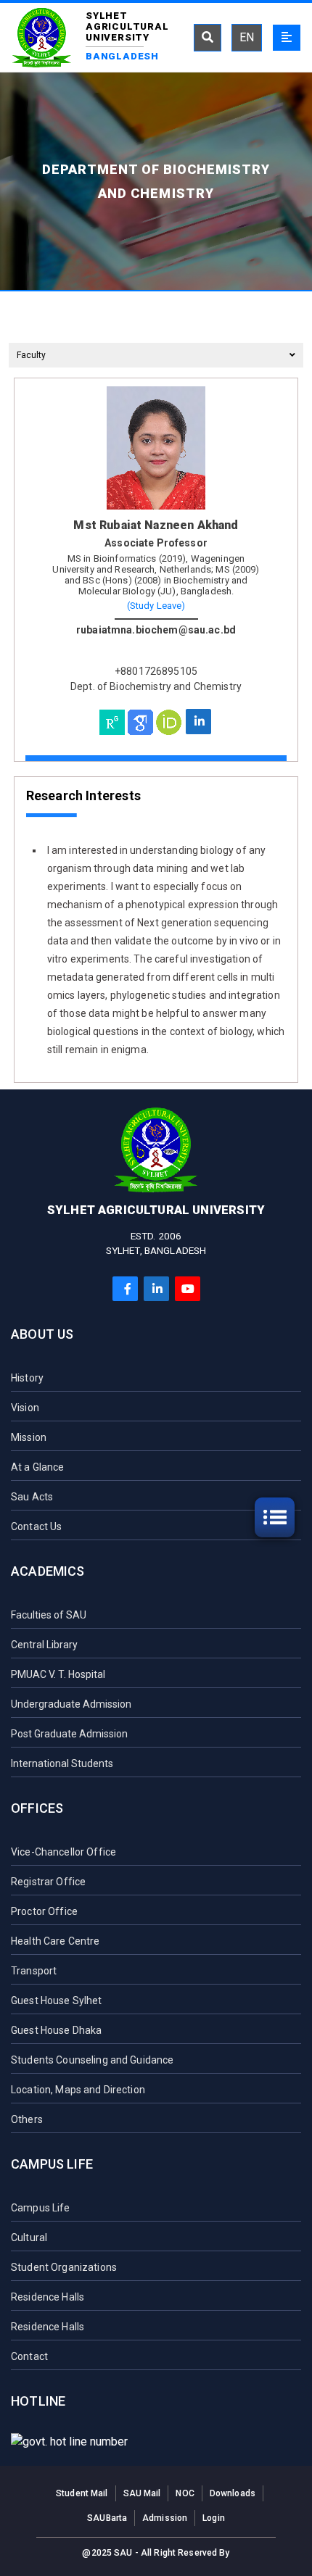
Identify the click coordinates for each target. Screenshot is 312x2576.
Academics (48, 1571)
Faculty (31, 355)
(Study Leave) (156, 606)
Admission (165, 2518)
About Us (42, 1334)
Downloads (233, 2493)
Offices (37, 1808)
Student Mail (82, 2493)
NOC (185, 2493)
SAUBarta (107, 2518)
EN (247, 37)
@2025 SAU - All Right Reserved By (156, 2553)
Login (214, 2518)
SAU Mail (142, 2493)
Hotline (38, 2401)
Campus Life (52, 2164)
